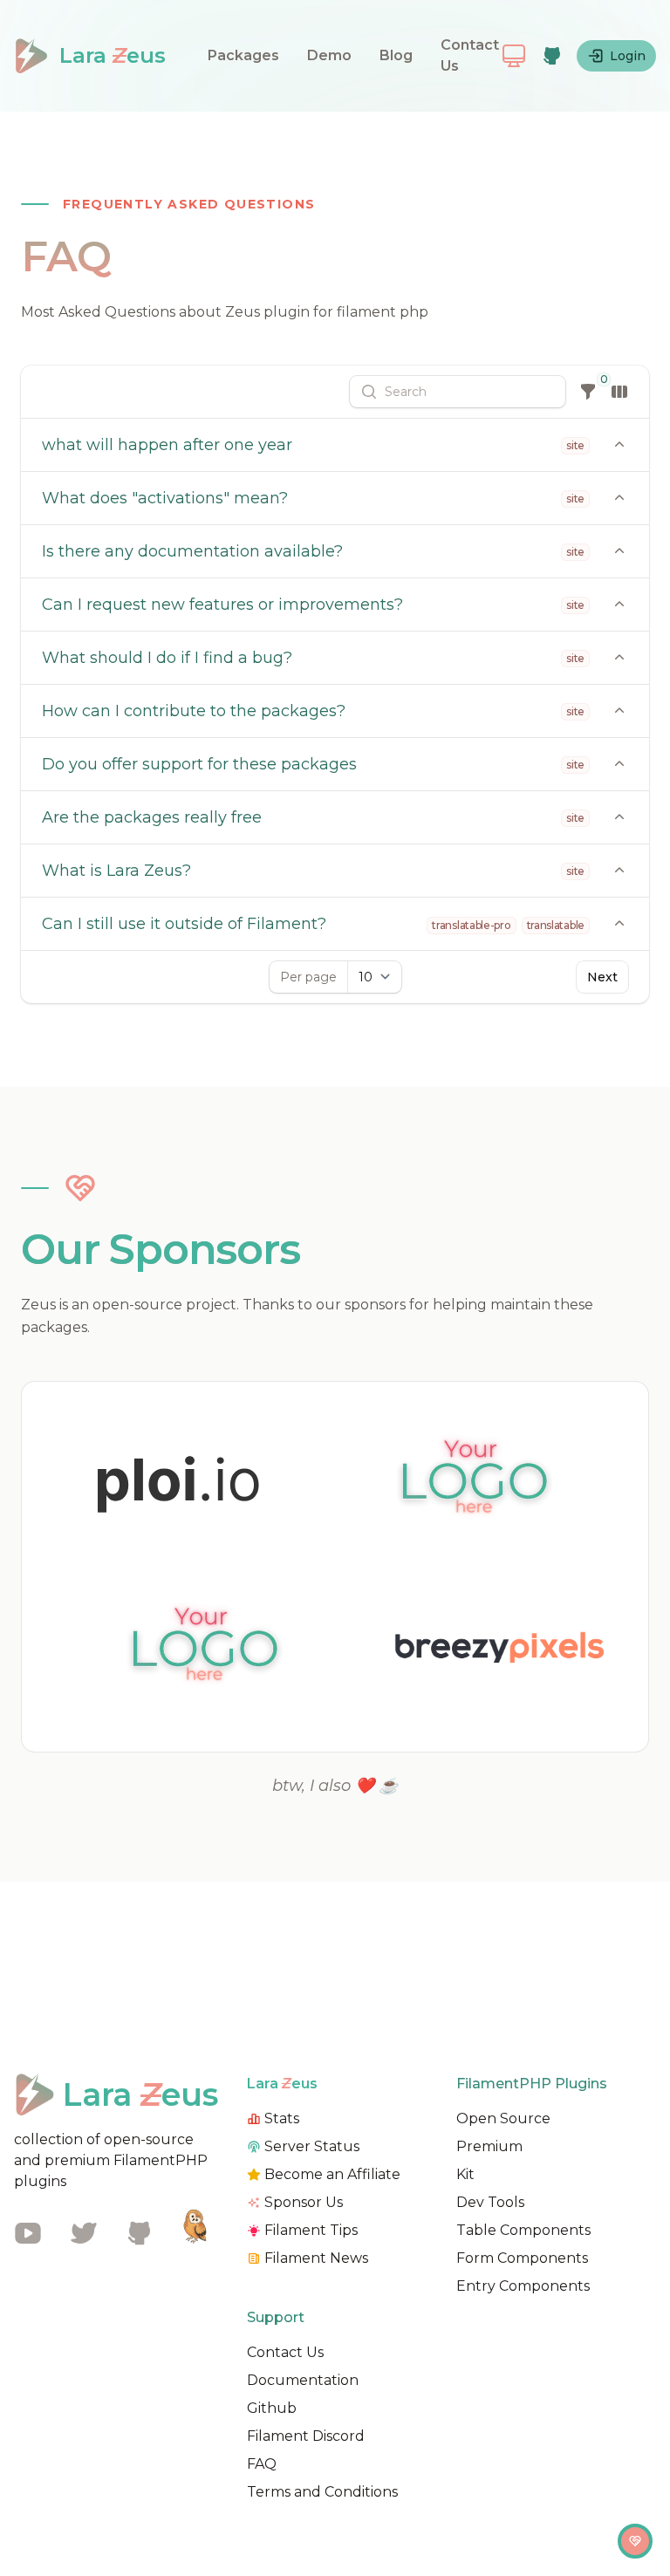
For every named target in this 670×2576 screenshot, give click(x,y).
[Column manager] (619, 392)
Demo (329, 55)
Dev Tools (490, 2202)
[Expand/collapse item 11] (619, 605)
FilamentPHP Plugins (532, 2084)
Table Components (523, 2230)
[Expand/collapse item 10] (619, 658)
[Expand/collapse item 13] (619, 498)
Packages (243, 55)
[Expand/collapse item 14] (619, 445)
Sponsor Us (304, 2202)
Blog (396, 55)
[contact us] (635, 2541)
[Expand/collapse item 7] (619, 817)
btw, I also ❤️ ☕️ (335, 1786)
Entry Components (523, 2286)
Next (602, 977)
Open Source (503, 2118)
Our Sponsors (161, 1249)
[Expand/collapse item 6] (619, 871)
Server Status (312, 2146)
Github (272, 2408)
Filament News (316, 2258)
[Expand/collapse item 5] (619, 924)
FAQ (262, 2464)
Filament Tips (311, 2230)
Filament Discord (306, 2436)
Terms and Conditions (322, 2492)
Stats (282, 2118)
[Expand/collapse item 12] (619, 551)
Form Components (522, 2258)
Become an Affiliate (332, 2174)
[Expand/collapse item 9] (619, 711)
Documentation (303, 2380)
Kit (465, 2174)
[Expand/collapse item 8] (619, 764)
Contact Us (470, 55)
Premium (489, 2146)
